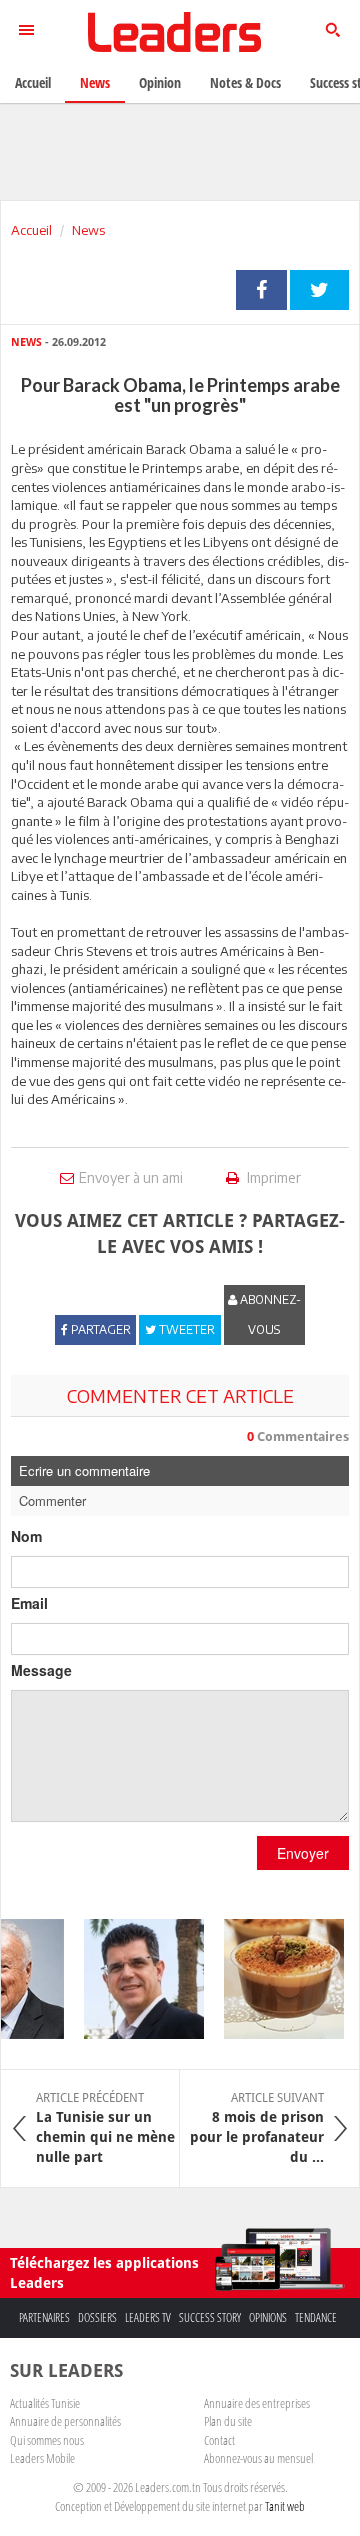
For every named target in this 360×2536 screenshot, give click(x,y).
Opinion (160, 82)
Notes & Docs (245, 82)
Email (29, 1603)
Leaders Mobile (42, 2458)
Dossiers (97, 2317)
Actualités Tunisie (45, 2403)
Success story (210, 2317)
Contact (219, 2440)
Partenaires (44, 2317)
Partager (261, 290)
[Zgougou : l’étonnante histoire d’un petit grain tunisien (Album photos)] (277, 1979)
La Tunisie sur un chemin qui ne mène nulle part (105, 2128)
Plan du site (228, 2421)
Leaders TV (148, 2317)
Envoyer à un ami (131, 1177)
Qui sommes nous (47, 2440)
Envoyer (303, 1853)
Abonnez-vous (269, 1314)
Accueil (31, 230)
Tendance (316, 2317)
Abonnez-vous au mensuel (258, 2458)
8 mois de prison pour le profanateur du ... (257, 2128)
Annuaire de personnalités (65, 2421)
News (88, 230)
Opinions (268, 2317)
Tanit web (285, 2506)
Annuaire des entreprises (257, 2403)
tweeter (319, 290)
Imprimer (272, 1177)
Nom (26, 1536)
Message (41, 1670)
